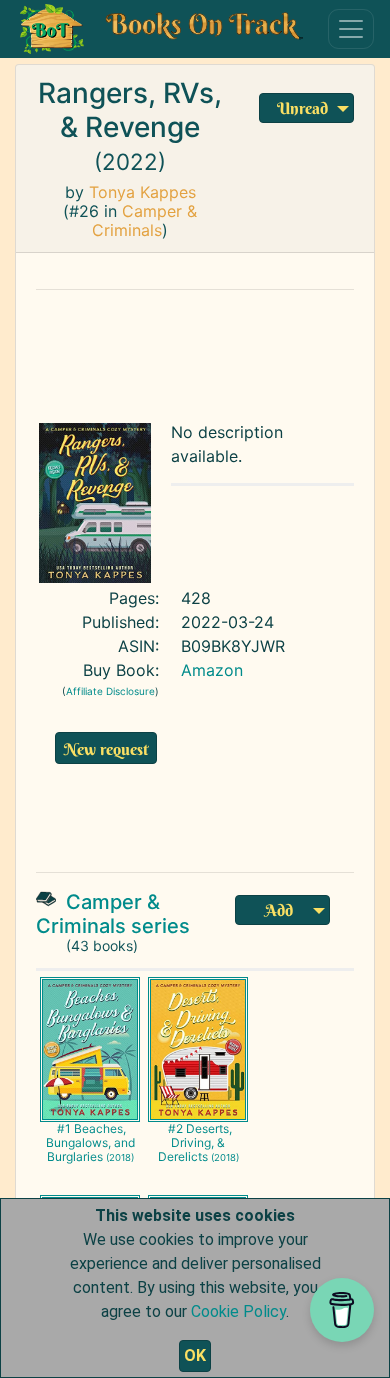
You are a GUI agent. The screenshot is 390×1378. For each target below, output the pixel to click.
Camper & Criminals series (113, 914)
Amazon (212, 670)
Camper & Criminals (144, 220)
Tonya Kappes (142, 192)
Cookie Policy (238, 1311)
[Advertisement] (211, 351)
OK (195, 1355)
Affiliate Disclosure (110, 691)
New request (106, 749)
